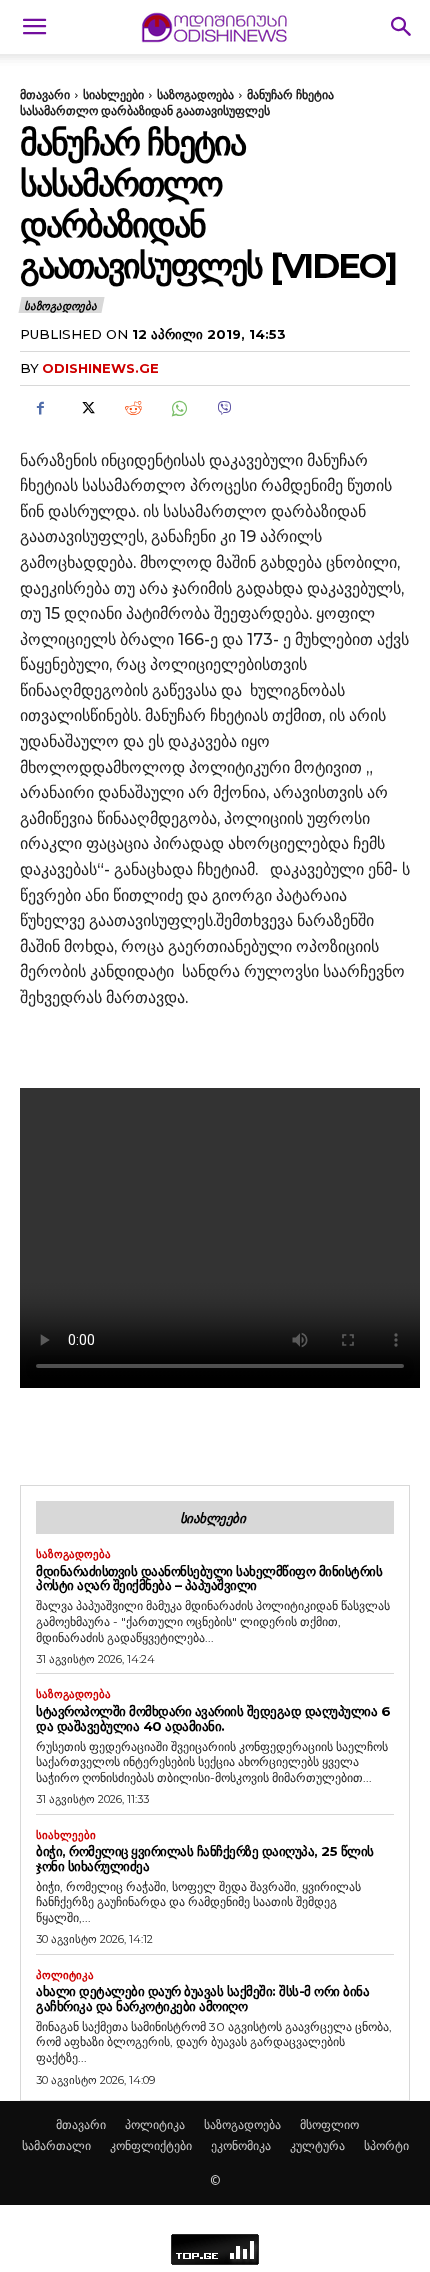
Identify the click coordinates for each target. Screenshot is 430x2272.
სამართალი (56, 2145)
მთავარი (45, 94)
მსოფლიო (329, 2124)
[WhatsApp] (178, 409)
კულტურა (317, 2145)
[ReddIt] (132, 409)
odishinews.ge (100, 368)
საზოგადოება (195, 94)
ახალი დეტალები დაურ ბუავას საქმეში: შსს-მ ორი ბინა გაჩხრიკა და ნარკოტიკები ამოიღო (202, 1998)
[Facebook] (40, 409)
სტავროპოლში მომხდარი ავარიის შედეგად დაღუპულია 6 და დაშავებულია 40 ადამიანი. (213, 1718)
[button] (34, 27)
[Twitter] (86, 409)
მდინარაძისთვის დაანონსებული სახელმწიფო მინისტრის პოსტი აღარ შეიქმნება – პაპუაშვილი (209, 1578)
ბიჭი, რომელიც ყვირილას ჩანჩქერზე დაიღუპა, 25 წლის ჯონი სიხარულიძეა (205, 1858)
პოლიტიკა (65, 1975)
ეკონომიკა (241, 2145)
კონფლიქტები (151, 2145)
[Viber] (224, 409)
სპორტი (386, 2145)
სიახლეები (113, 94)
